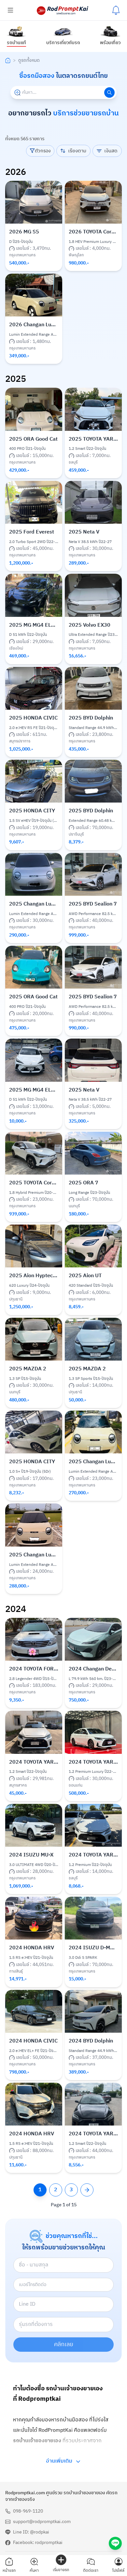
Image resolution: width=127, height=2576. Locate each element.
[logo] (63, 10)
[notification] (116, 10)
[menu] (10, 10)
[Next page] (87, 2190)
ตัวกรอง (43, 151)
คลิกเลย (64, 2345)
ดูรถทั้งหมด (29, 60)
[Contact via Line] (115, 2543)
